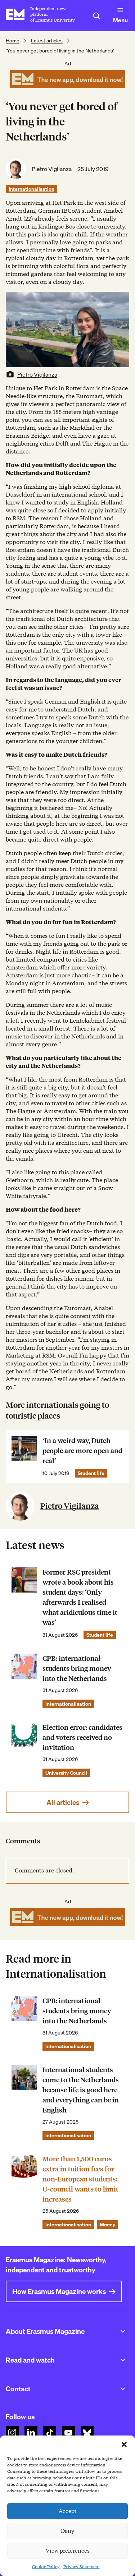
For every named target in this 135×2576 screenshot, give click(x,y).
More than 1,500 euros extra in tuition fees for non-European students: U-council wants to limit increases (80, 2179)
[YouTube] (68, 2433)
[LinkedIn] (31, 2433)
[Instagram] (12, 2433)
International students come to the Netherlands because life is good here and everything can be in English (81, 2090)
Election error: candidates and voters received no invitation (82, 1738)
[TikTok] (50, 2433)
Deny (67, 2531)
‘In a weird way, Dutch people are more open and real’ (82, 1451)
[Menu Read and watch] (123, 2360)
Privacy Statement (82, 2566)
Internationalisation (31, 189)
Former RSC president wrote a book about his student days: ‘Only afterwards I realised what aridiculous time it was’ (80, 1597)
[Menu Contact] (123, 2389)
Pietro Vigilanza (52, 169)
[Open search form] (96, 16)
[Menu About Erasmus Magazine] (123, 2331)
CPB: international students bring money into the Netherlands (77, 1669)
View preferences (68, 2551)
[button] (124, 2444)
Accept (68, 2511)
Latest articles (47, 41)
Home (13, 41)
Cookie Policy (46, 2566)
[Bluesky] (87, 2433)
